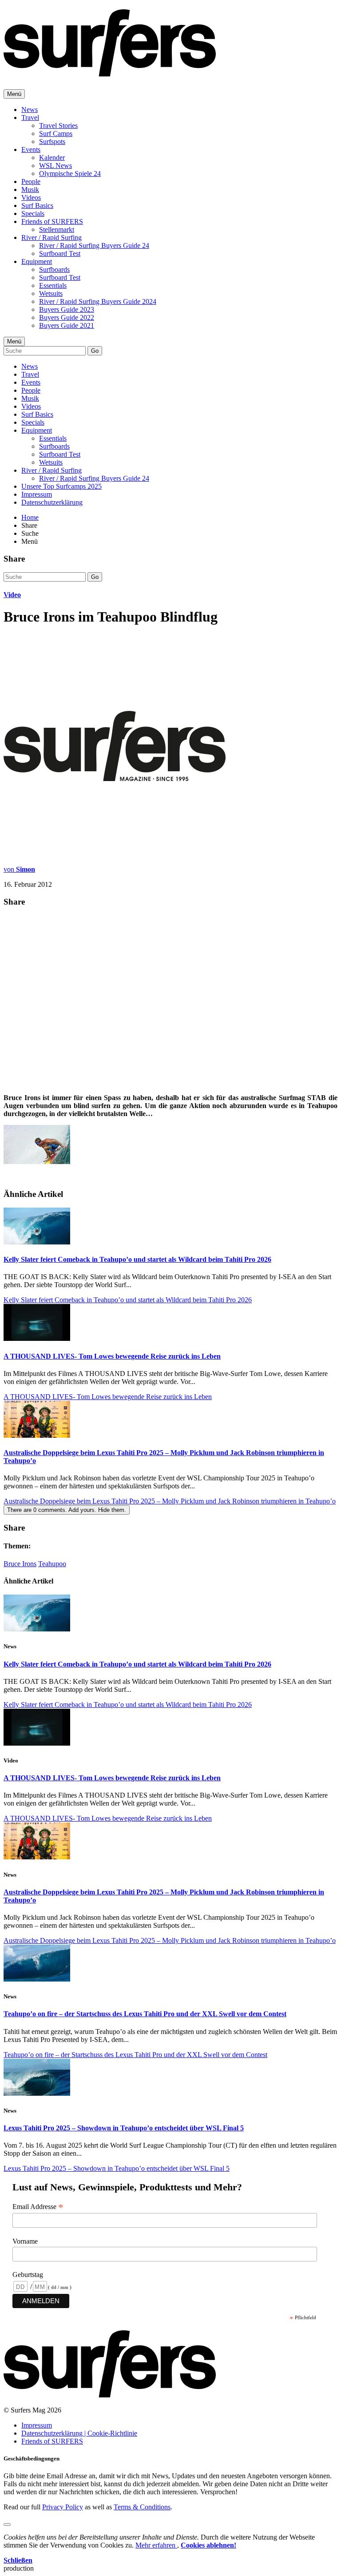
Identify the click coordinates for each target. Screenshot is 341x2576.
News (30, 110)
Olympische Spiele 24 (70, 173)
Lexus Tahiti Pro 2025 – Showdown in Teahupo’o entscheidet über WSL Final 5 (124, 2128)
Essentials (53, 285)
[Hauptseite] (110, 72)
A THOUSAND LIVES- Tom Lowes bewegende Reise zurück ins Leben (112, 1356)
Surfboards (54, 269)
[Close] (7, 2524)
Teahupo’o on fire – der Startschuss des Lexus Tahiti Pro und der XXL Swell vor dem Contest (145, 2014)
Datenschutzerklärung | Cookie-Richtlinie (79, 2433)
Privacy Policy (63, 2507)
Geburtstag (28, 2275)
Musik (30, 189)
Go (95, 351)
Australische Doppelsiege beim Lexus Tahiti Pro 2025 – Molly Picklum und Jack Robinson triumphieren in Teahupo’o (170, 1501)
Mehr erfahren (156, 2545)
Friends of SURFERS (52, 221)
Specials (33, 213)
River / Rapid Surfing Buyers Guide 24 (94, 245)
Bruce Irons (20, 1564)
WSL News (56, 165)
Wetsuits (51, 293)
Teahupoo (52, 1564)
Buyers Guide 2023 (67, 309)
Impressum (37, 494)
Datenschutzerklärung (52, 502)
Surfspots (52, 142)
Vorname (25, 2241)
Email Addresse (38, 2207)
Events (31, 150)
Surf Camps (56, 134)
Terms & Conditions (142, 2507)
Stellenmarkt (57, 229)
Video (12, 595)
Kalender (52, 158)
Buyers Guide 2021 (67, 325)
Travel (30, 118)
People (31, 181)
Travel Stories (58, 126)
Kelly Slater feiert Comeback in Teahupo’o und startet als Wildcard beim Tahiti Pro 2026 (137, 1259)
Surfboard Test (60, 253)
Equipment (37, 261)
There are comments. (67, 1510)
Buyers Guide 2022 (67, 317)
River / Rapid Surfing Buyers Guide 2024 (98, 301)
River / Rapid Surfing (52, 237)
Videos (31, 197)
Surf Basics (37, 205)
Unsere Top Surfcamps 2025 (61, 486)
